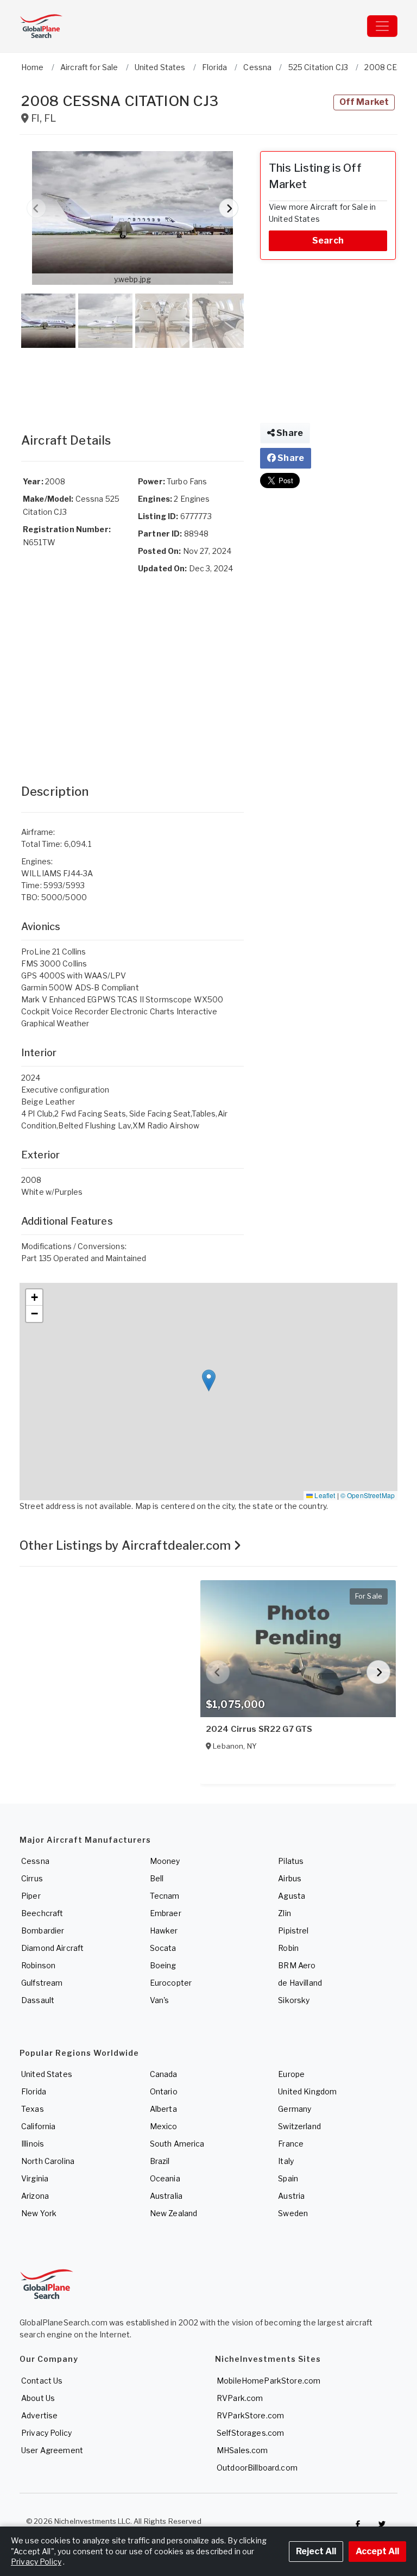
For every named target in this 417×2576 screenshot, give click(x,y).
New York (39, 2213)
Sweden (293, 2213)
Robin (288, 1948)
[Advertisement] (132, 379)
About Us (38, 2398)
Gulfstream (42, 1983)
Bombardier (43, 1931)
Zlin (285, 1913)
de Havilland (300, 1983)
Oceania (165, 2178)
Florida (34, 2091)
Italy (286, 2161)
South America (177, 2144)
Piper (31, 1896)
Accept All (377, 2551)
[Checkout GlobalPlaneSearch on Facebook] (358, 2524)
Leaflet (324, 1495)
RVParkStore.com (250, 2415)
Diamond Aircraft (52, 1948)
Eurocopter (171, 1983)
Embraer (166, 1913)
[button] (132, 218)
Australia (166, 2196)
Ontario (164, 2091)
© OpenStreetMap (368, 1495)
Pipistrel (293, 1931)
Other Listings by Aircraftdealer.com (127, 1545)
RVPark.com (240, 2398)
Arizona (35, 2196)
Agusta (292, 1896)
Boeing (163, 1965)
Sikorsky (294, 2000)
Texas (33, 2109)
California (38, 2126)
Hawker (164, 1931)
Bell (157, 1878)
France (291, 2144)
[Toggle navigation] (382, 26)
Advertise (39, 2415)
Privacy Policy (46, 2433)
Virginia (35, 2178)
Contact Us (42, 2381)
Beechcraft (42, 1913)
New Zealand (174, 2213)
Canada (164, 2074)
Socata (163, 1948)
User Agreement (52, 2450)
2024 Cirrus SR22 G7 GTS (259, 1729)
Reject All (316, 2551)
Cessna (35, 1861)
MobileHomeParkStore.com (268, 2381)
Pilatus (291, 1861)
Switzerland (299, 2126)
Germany (295, 2109)
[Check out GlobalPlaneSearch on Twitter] (382, 2524)
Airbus (290, 1878)
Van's (160, 2000)
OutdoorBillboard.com (257, 2468)
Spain (288, 2178)
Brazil (160, 2161)
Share (289, 433)
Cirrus (32, 1878)
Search (328, 241)
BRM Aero (297, 1965)
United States (47, 2074)
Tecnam (165, 1896)
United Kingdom (307, 2091)
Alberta (163, 2109)
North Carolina (48, 2161)
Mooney (165, 1861)
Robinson (38, 1965)
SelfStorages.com (250, 2433)
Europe (291, 2074)
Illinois (33, 2144)
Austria (291, 2196)
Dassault (38, 2000)
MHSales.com (242, 2450)
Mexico (164, 2126)
